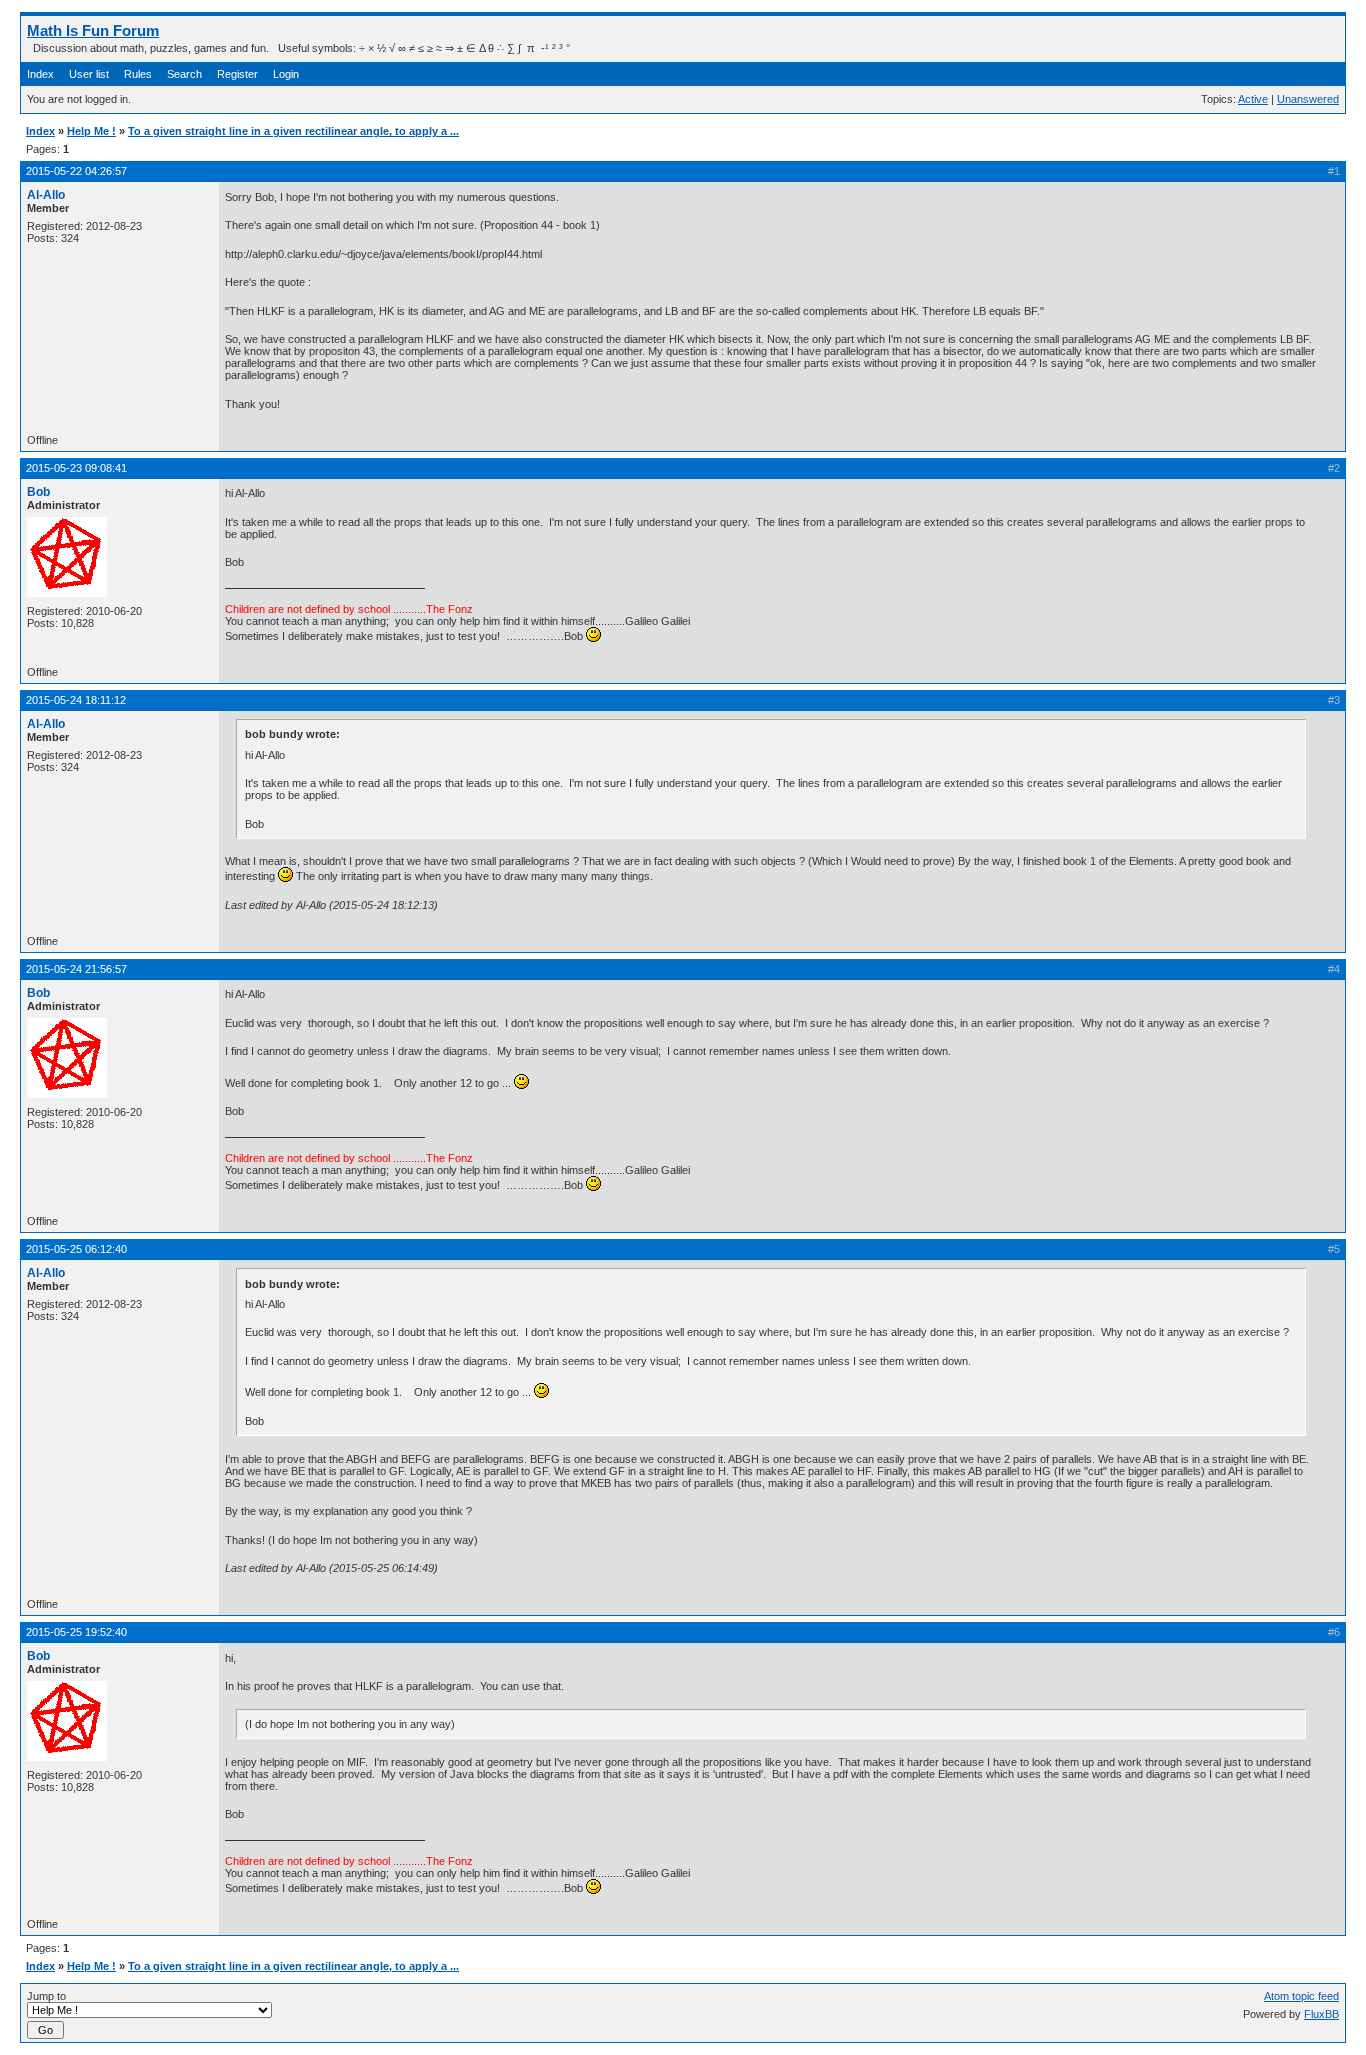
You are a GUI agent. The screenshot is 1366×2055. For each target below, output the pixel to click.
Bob (38, 492)
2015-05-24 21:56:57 (76, 969)
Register (237, 74)
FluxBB (1321, 2014)
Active (1253, 99)
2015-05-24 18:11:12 (76, 700)
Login (286, 74)
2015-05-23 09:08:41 (76, 468)
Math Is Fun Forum (93, 30)
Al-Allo (46, 195)
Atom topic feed (1301, 1996)
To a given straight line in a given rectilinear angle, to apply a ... (293, 131)
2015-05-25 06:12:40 (76, 1249)
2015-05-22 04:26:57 (76, 171)
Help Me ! (91, 131)
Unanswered (1308, 99)
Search (184, 74)
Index (40, 74)
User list (89, 74)
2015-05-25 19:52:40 (76, 1632)
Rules (138, 74)
